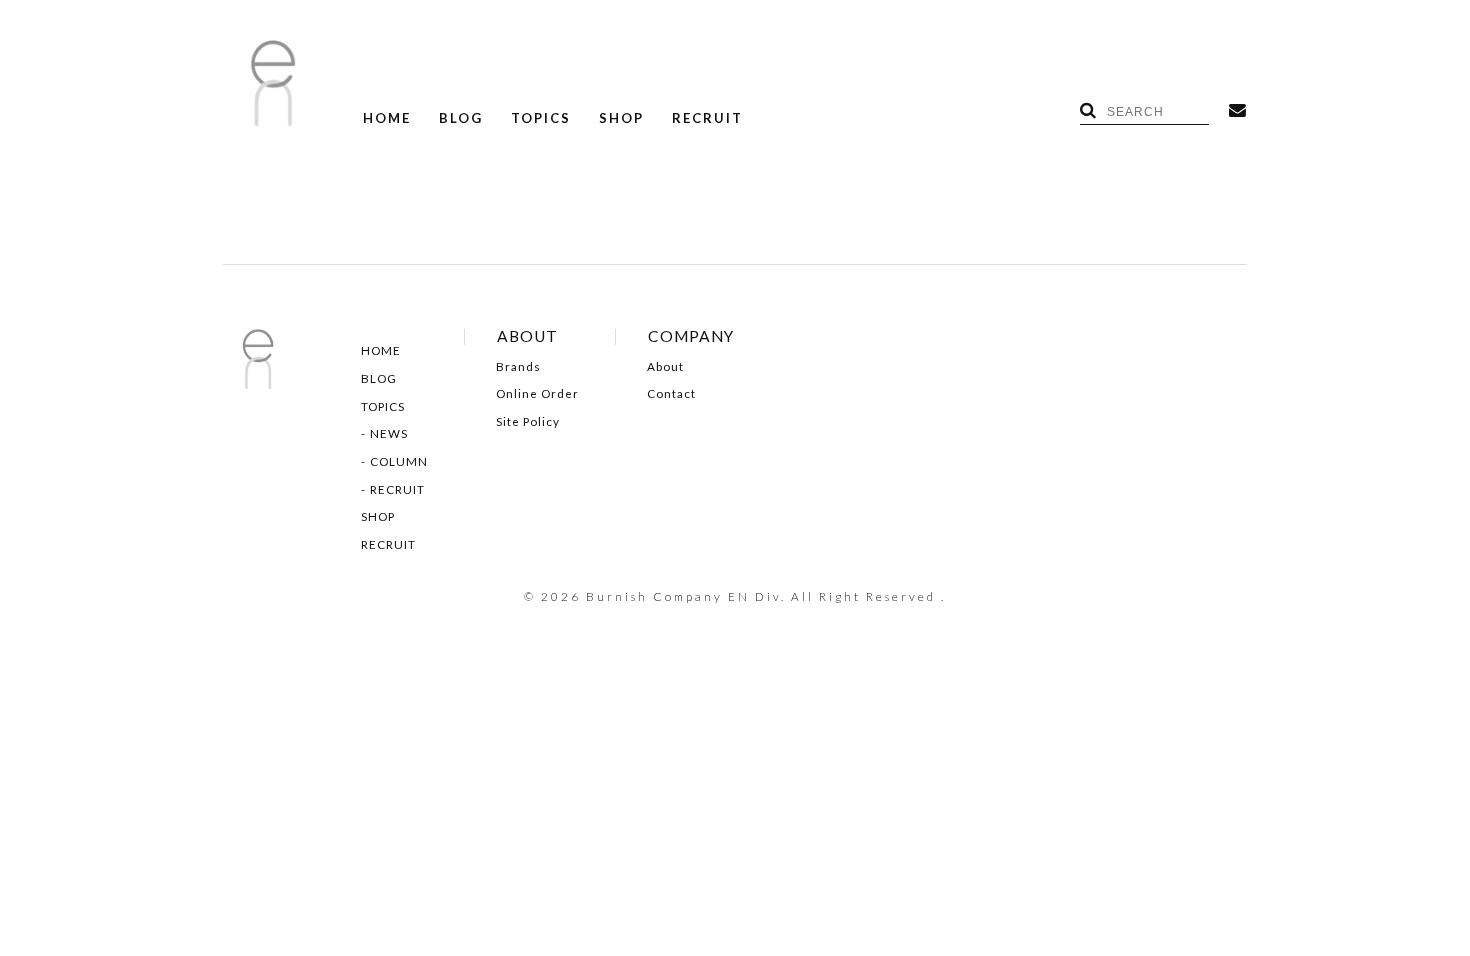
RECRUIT (707, 118)
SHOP (621, 118)
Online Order (537, 394)
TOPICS (541, 118)
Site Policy (528, 422)
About (665, 367)
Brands (518, 367)
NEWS (389, 434)
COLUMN (399, 462)
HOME (387, 118)
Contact (671, 394)
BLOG (461, 118)
